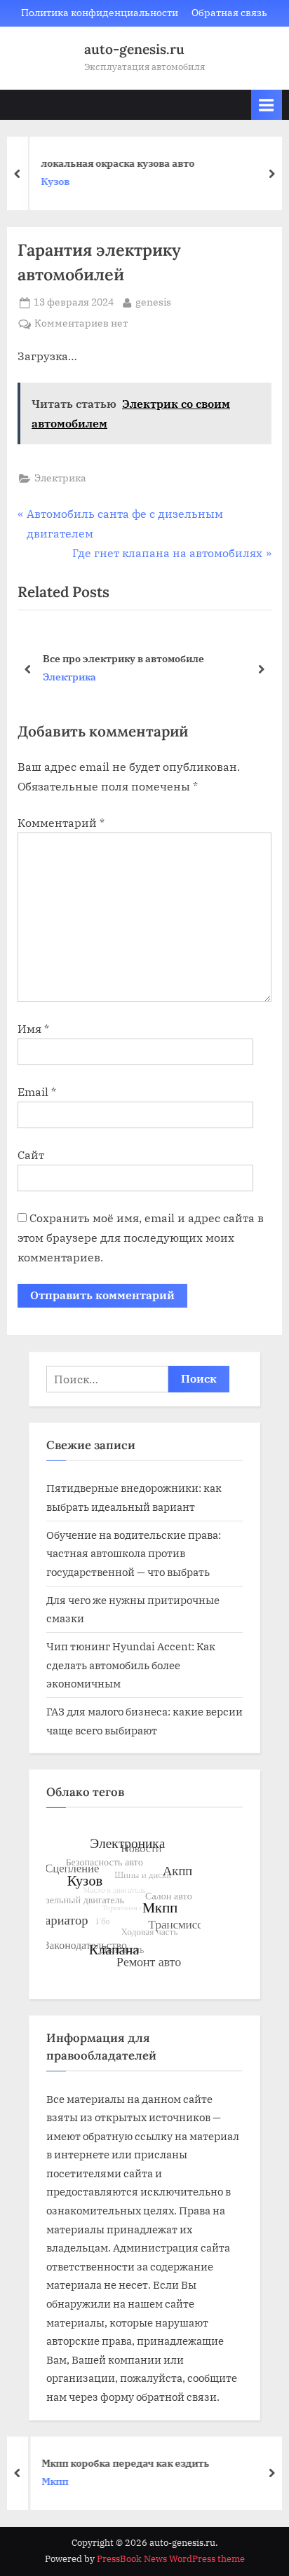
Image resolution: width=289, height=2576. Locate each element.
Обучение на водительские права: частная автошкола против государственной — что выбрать (134, 1553)
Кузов (50, 181)
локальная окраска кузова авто (113, 163)
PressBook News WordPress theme (171, 2559)
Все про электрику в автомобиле (123, 658)
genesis (153, 302)
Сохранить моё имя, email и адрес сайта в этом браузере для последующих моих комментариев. (141, 1238)
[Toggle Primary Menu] (267, 105)
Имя (33, 1029)
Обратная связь (229, 13)
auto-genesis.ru (134, 49)
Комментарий (61, 823)
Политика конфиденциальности (100, 13)
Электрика (60, 478)
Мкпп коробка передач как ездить (120, 2462)
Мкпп (49, 2481)
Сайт (31, 1155)
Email (37, 1092)
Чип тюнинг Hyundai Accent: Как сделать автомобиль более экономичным (131, 1665)
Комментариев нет (81, 324)
